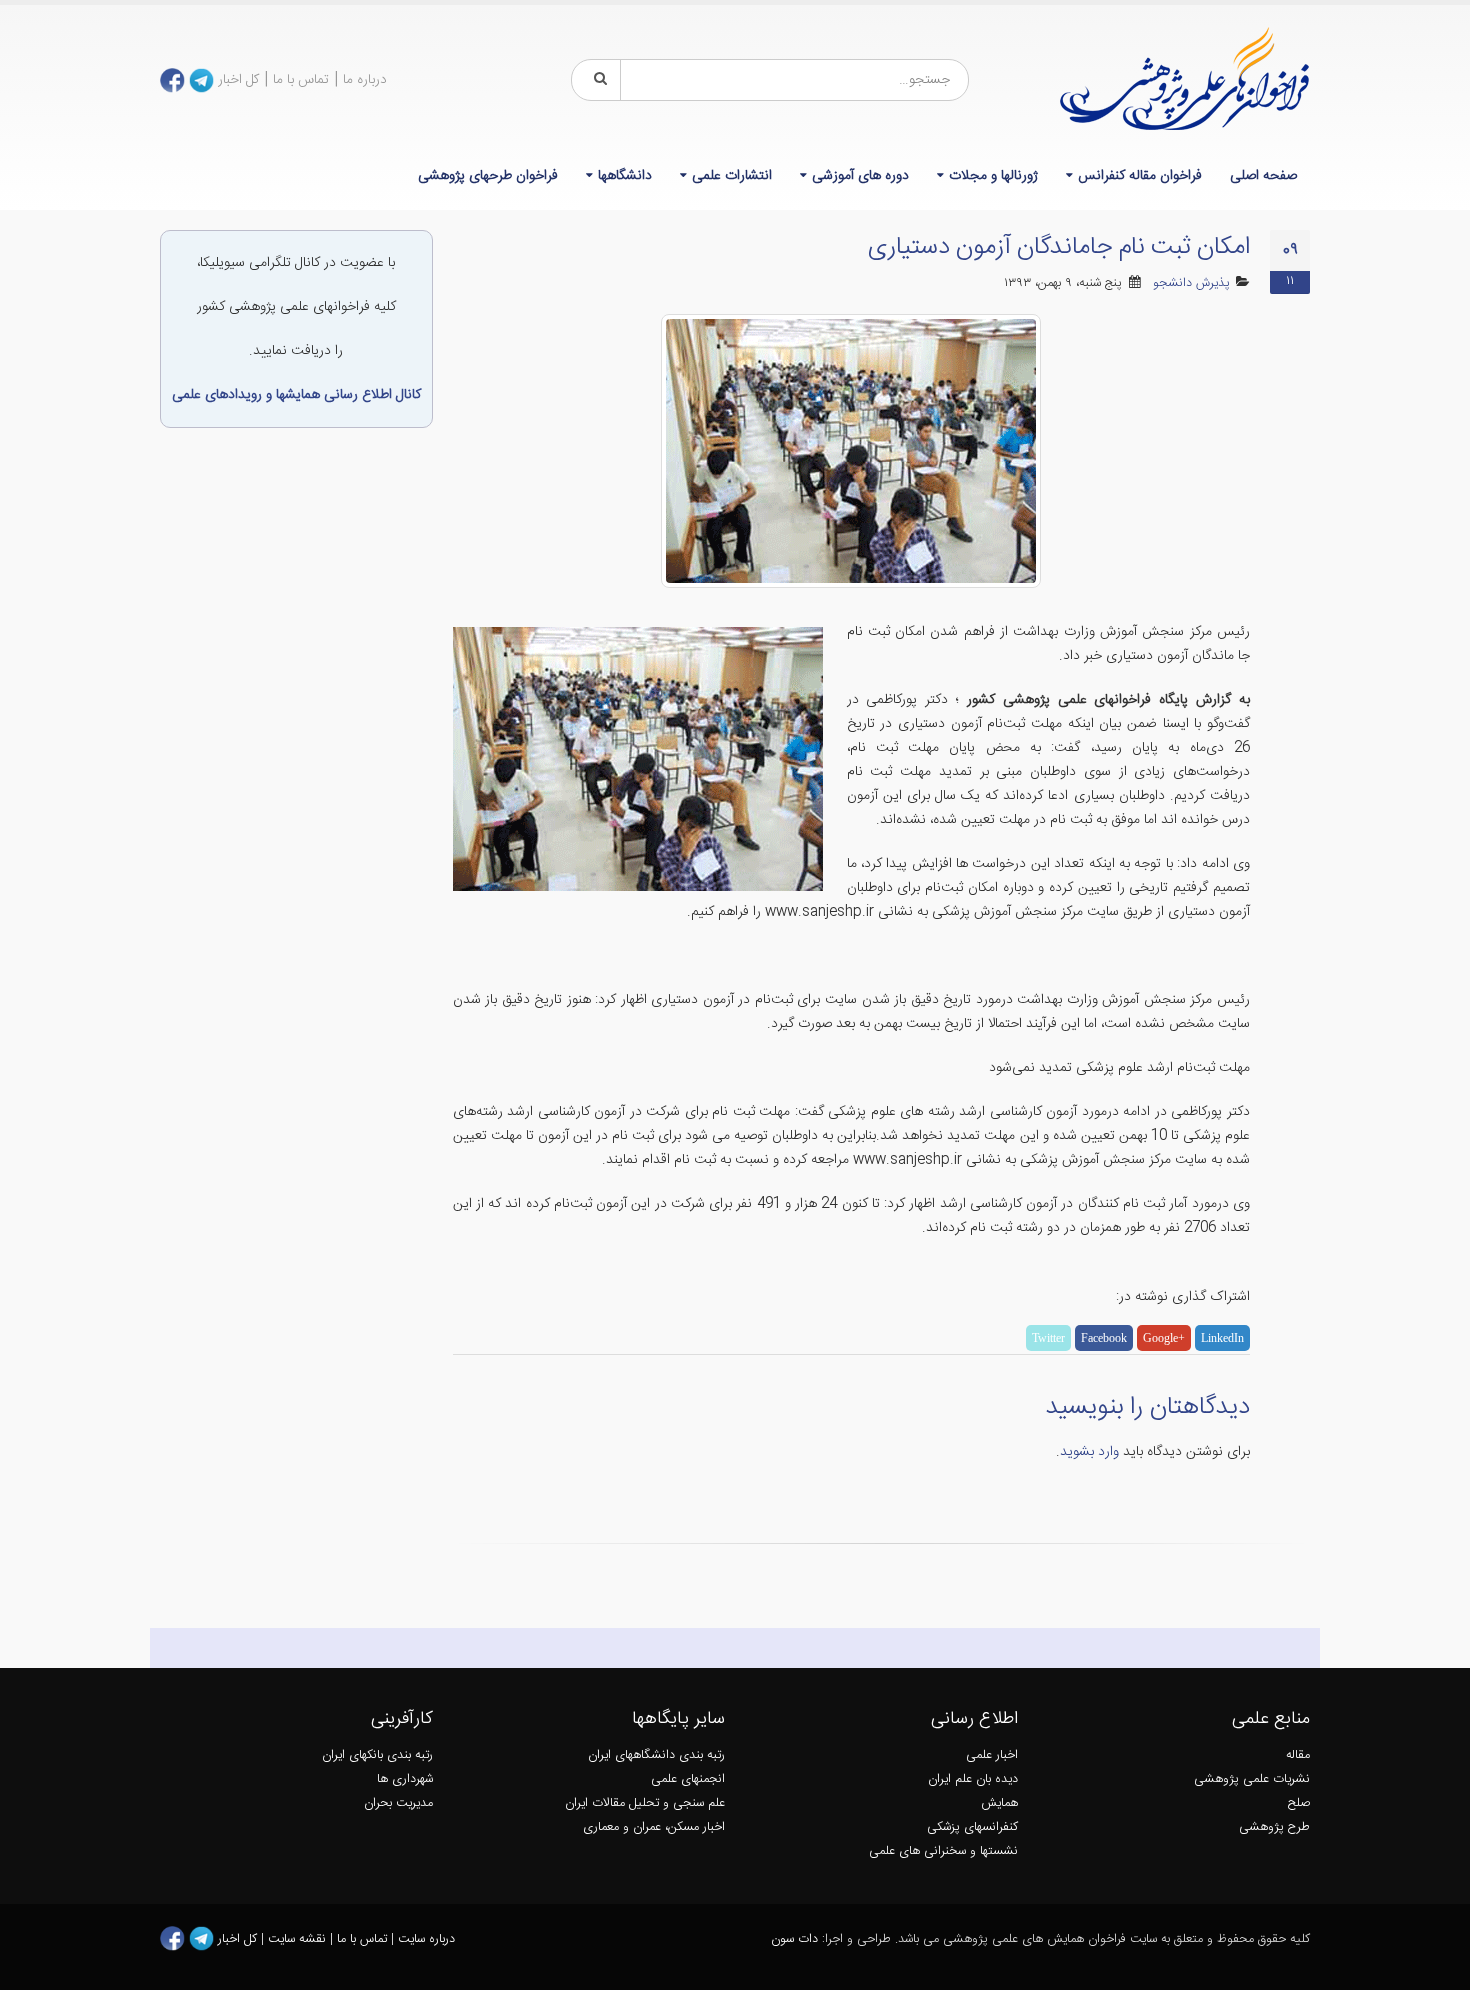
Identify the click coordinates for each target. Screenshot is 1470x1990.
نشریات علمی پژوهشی (1252, 1779)
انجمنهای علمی (688, 1779)
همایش (999, 1803)
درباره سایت (426, 1939)
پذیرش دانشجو (1191, 283)
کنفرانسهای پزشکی (972, 1827)
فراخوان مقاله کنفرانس (1140, 176)
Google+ (1164, 1338)
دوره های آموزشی (860, 176)
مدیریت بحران (398, 1803)
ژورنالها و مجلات (993, 176)
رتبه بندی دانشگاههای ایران (656, 1755)
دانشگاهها (625, 176)
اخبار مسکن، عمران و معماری (654, 1827)
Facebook (1104, 1338)
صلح (1299, 1803)
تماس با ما (301, 80)
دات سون (794, 1939)
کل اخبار (238, 80)
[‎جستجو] (597, 80)
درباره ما (365, 80)
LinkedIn (1222, 1338)
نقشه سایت (299, 1939)
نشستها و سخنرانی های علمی (943, 1851)
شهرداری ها (405, 1779)
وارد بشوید (1089, 1452)
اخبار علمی (992, 1755)
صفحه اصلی (1263, 176)
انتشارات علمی (732, 176)
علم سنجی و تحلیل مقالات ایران (645, 1803)
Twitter (1048, 1338)
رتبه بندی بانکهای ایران (377, 1755)
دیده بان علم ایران (973, 1779)
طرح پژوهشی (1274, 1827)
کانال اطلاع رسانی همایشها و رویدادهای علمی (296, 395)
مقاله (1298, 1755)
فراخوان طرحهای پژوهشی (488, 176)
